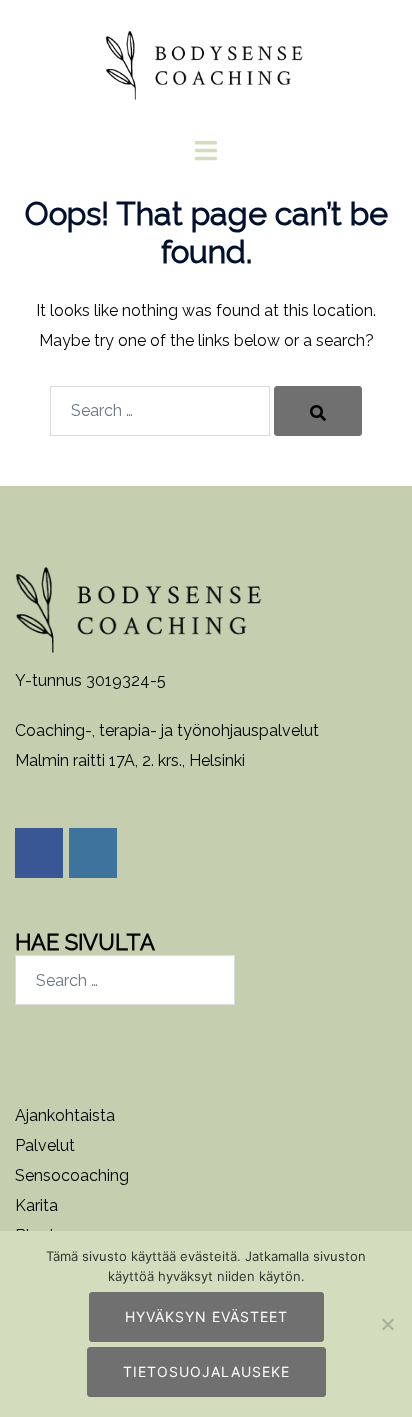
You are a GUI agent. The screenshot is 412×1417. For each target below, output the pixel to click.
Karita (36, 1205)
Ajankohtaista (65, 1115)
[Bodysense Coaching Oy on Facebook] (39, 853)
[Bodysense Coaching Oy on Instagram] (93, 853)
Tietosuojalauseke (206, 1371)
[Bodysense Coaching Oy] (206, 58)
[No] (387, 1324)
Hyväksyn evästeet (206, 1316)
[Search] (318, 411)
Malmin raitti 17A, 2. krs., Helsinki (130, 760)
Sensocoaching (72, 1175)
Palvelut (45, 1145)
